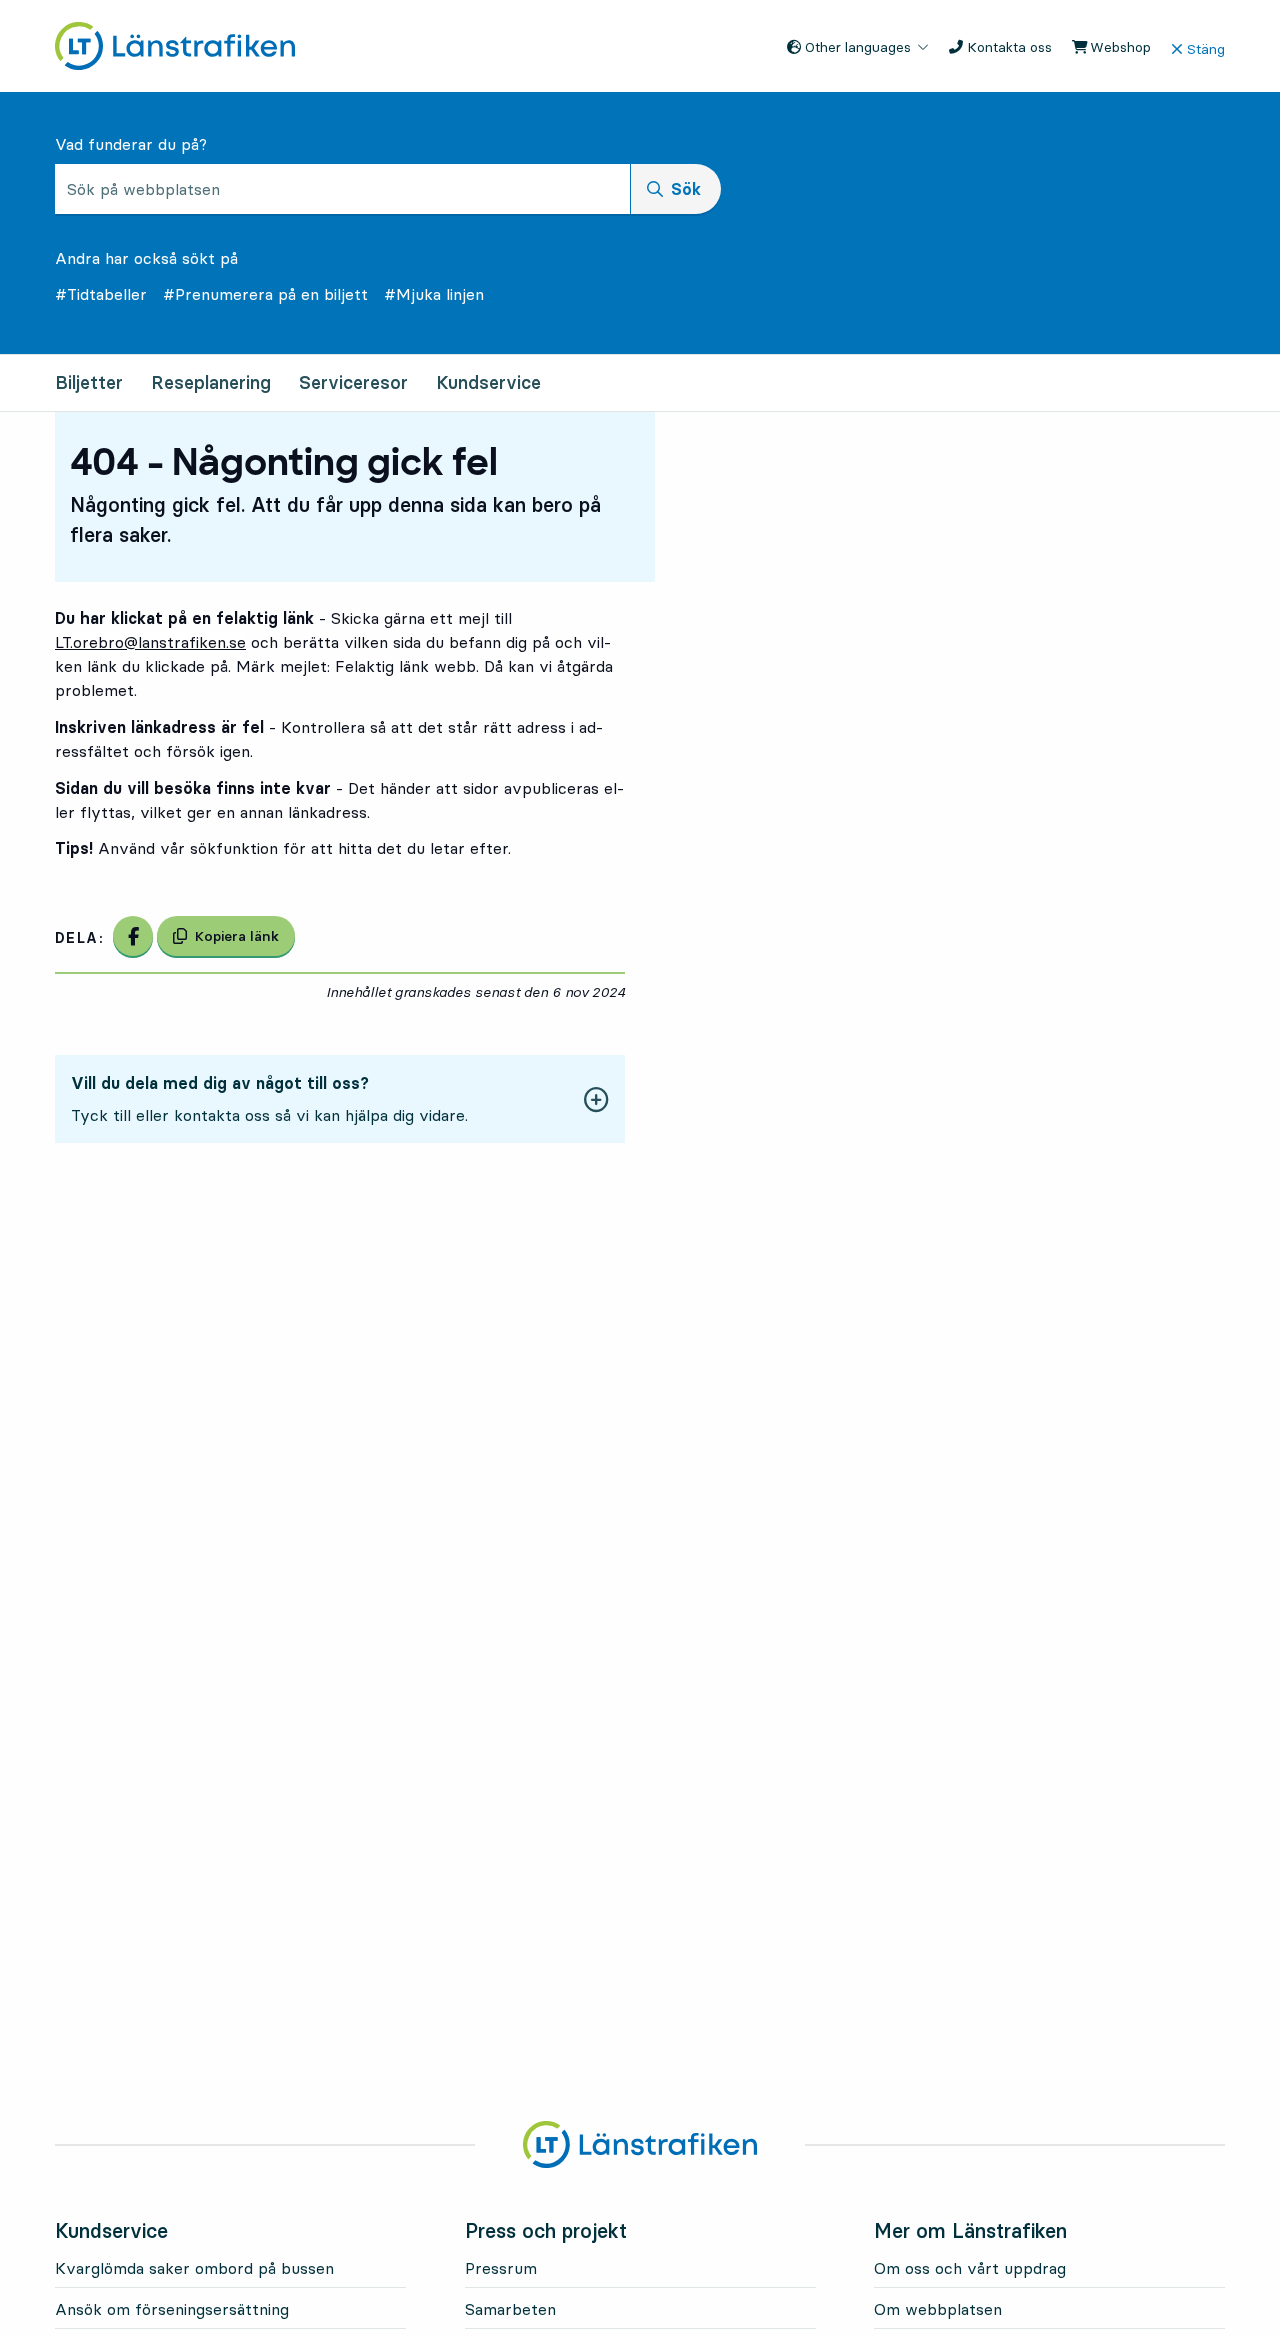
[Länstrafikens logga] (175, 44)
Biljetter (89, 382)
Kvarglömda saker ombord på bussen (194, 2268)
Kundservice (488, 382)
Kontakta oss (1007, 47)
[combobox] (342, 189)
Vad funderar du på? (131, 144)
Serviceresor (353, 382)
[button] (340, 1099)
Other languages (856, 47)
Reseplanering (211, 382)
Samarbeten (510, 2309)
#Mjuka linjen (434, 294)
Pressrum (501, 2268)
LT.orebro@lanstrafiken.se (150, 642)
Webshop (1118, 47)
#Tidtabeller (101, 294)
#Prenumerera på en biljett (265, 294)
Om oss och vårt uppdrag (970, 2268)
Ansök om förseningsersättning (172, 2309)
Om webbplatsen (938, 2309)
